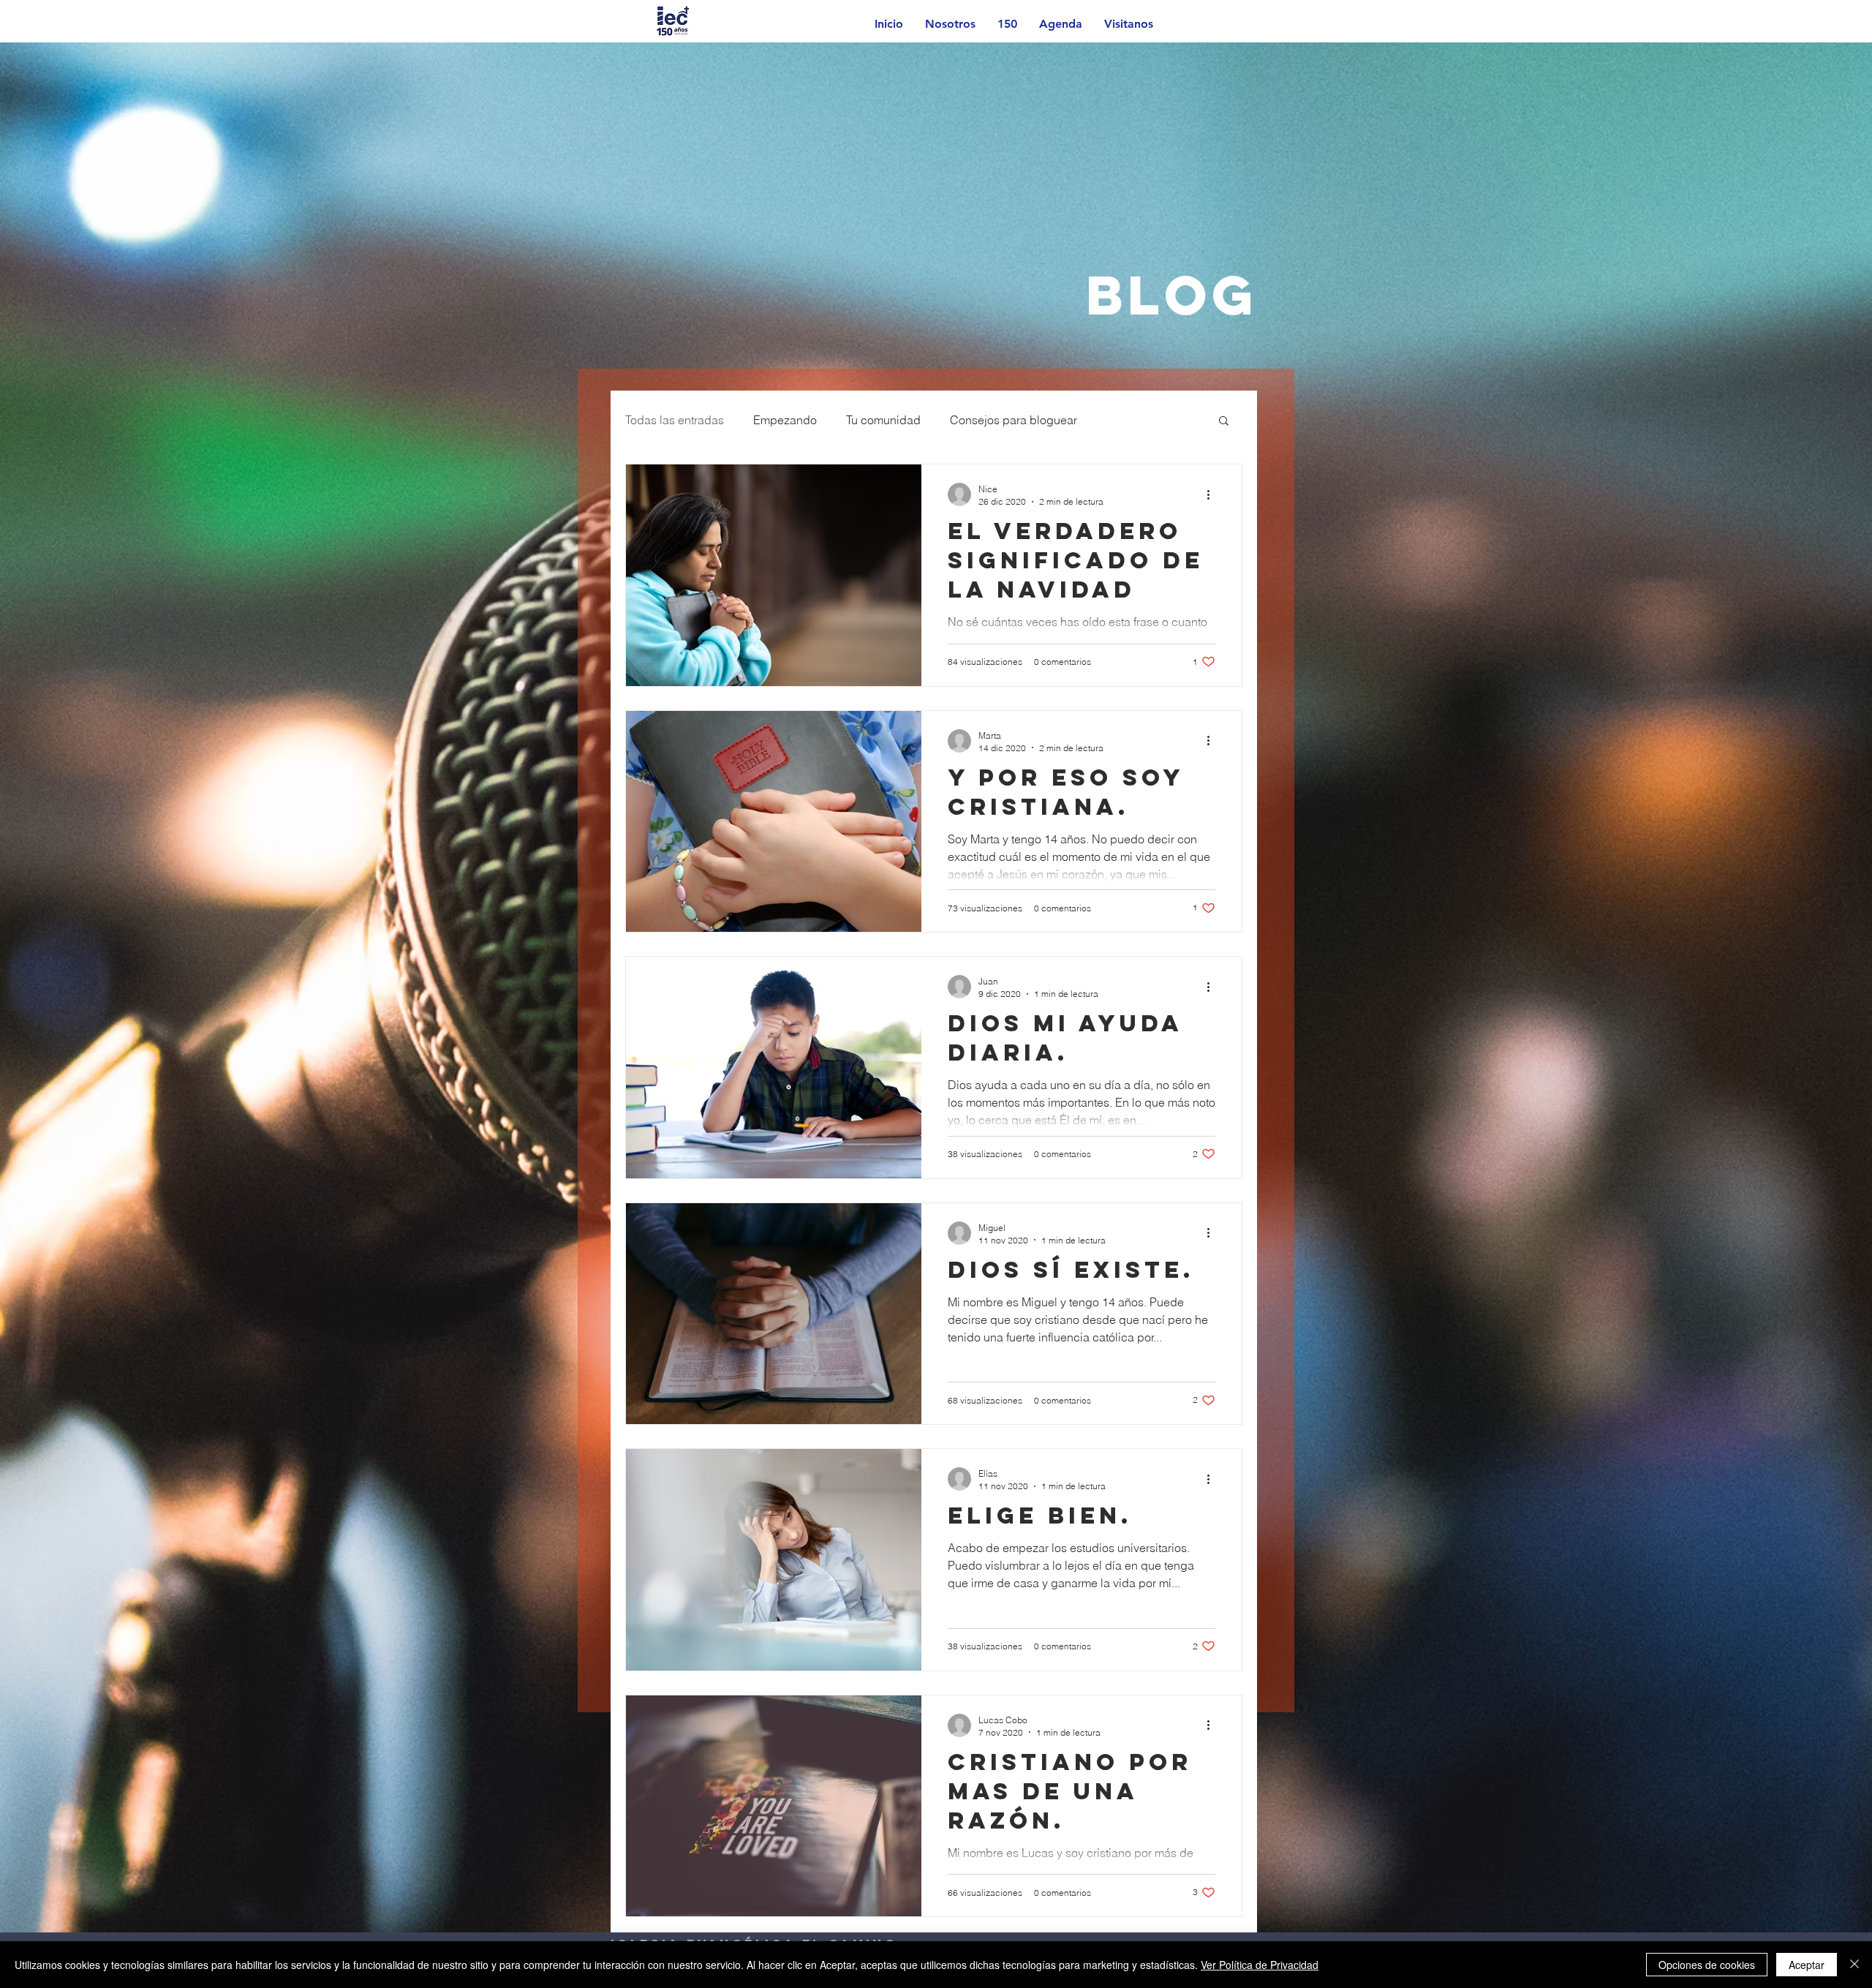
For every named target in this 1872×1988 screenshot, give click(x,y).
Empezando (785, 420)
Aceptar (1807, 1965)
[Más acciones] (1213, 494)
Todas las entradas (675, 420)
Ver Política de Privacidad (1260, 1965)
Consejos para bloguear (1014, 420)
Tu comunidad (883, 420)
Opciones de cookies (1707, 1965)
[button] (1224, 422)
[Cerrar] (1854, 1965)
